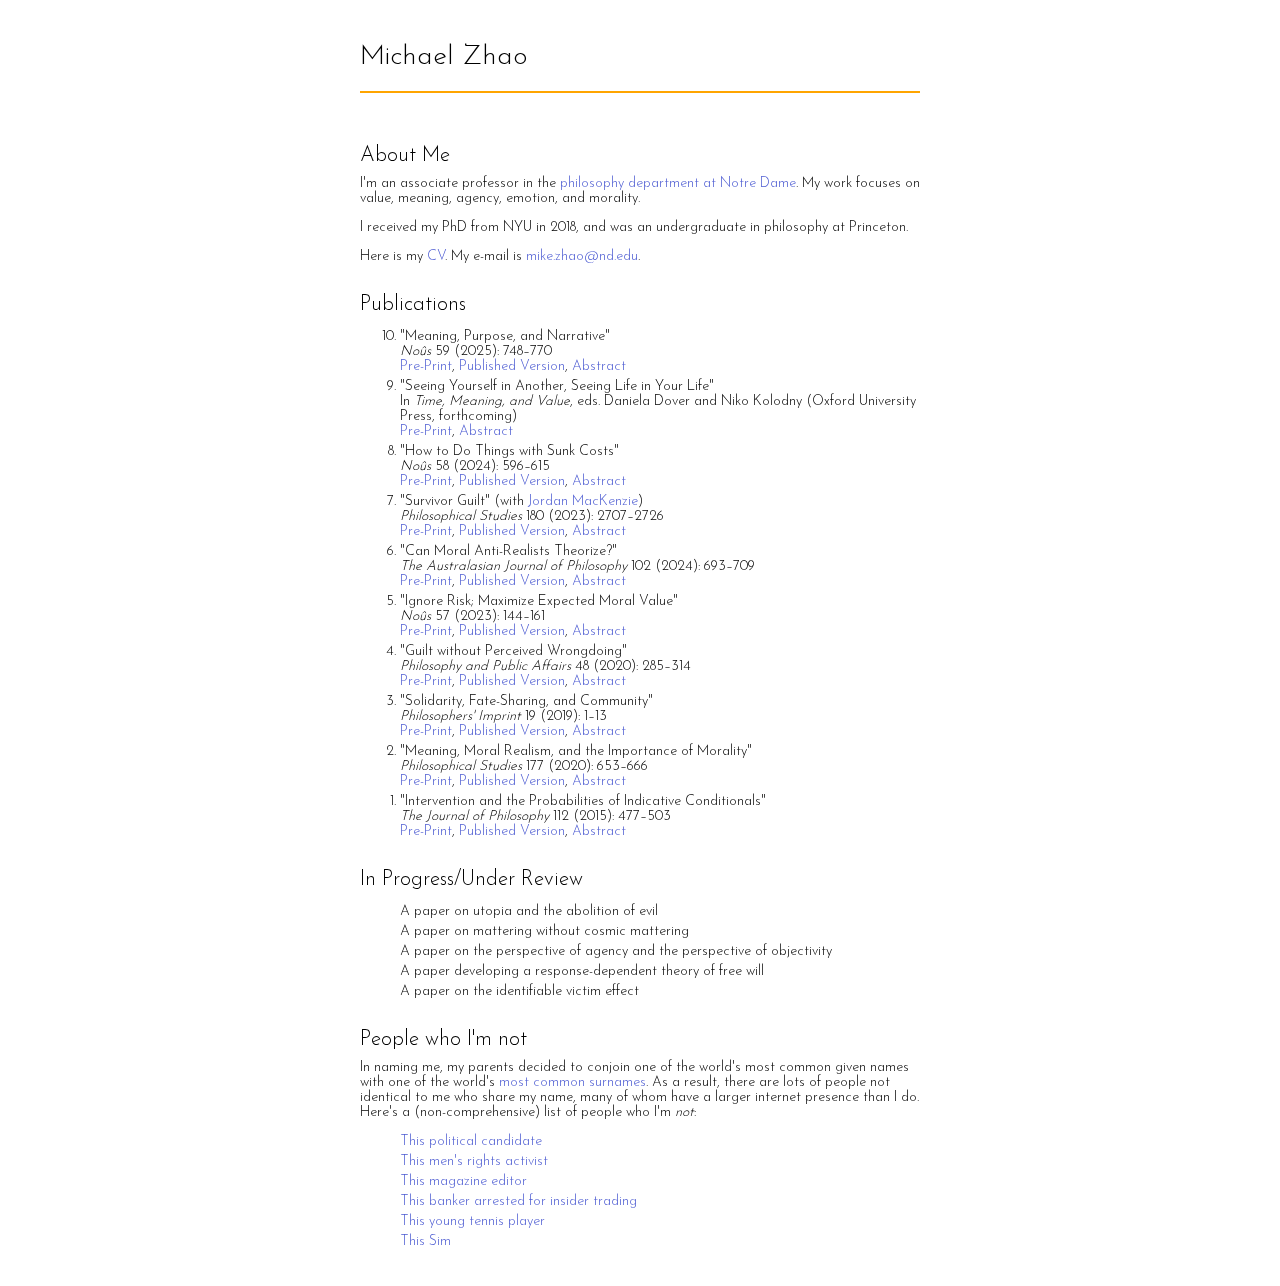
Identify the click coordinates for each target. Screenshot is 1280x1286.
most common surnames (572, 1082)
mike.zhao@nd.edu (582, 256)
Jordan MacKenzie (583, 501)
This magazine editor (463, 1181)
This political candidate (471, 1141)
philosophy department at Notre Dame (678, 183)
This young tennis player (472, 1221)
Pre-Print (426, 366)
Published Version (512, 366)
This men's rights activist (474, 1161)
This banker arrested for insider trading (518, 1201)
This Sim (425, 1241)
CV (436, 256)
